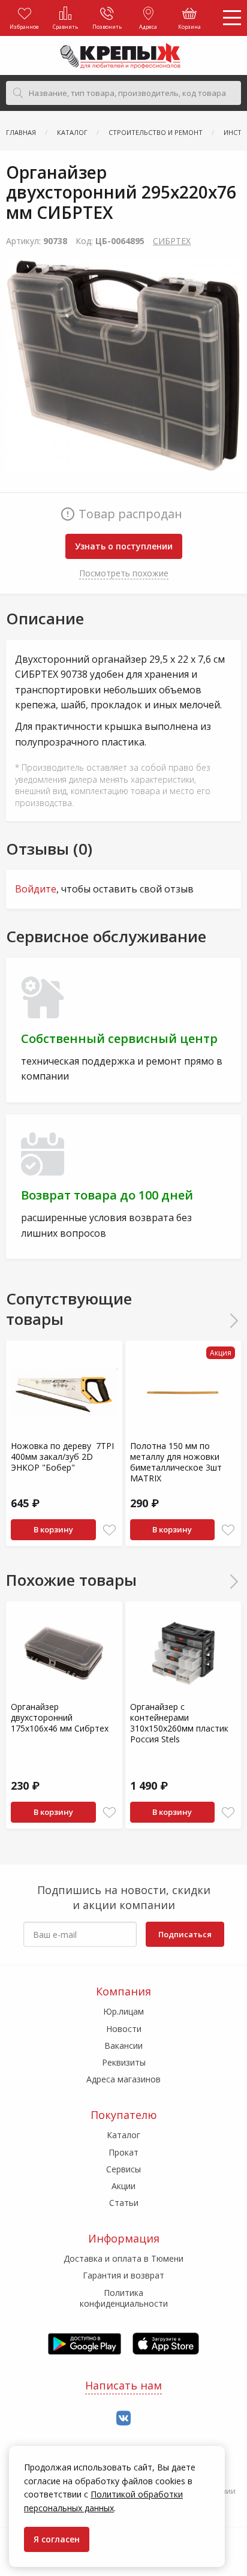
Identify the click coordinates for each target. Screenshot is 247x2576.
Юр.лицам (123, 2011)
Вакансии (123, 2046)
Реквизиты (124, 2062)
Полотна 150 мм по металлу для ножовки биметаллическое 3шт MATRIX (176, 1462)
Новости (124, 2029)
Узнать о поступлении (124, 546)
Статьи (124, 2203)
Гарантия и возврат (123, 2275)
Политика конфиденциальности (124, 2298)
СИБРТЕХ (172, 241)
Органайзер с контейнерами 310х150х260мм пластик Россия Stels (179, 1723)
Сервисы (123, 2169)
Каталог (123, 2135)
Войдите (36, 889)
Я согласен (57, 2539)
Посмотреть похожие (124, 573)
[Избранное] (109, 1530)
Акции (123, 2186)
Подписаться (185, 1934)
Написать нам (123, 2385)
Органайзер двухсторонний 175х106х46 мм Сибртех (60, 1717)
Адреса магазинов (123, 2079)
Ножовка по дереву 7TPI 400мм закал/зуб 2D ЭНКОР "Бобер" (62, 1457)
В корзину (53, 1529)
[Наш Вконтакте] (123, 2419)
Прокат (123, 2152)
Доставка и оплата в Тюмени (123, 2258)
